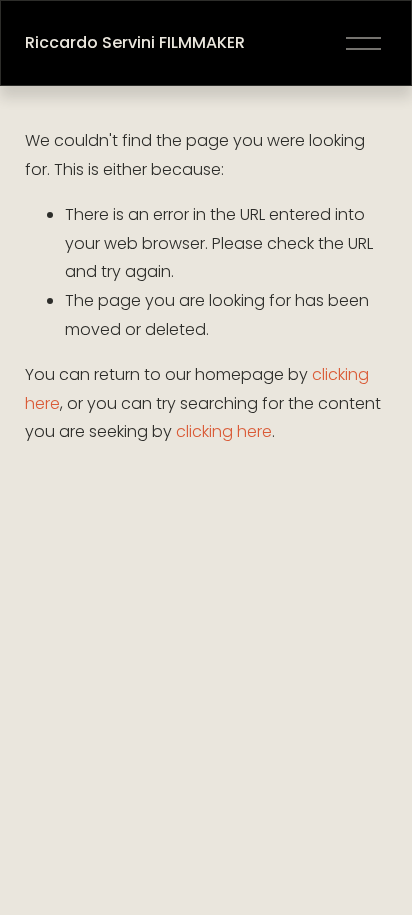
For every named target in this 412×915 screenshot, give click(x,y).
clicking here (224, 431)
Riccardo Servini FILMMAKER (135, 42)
